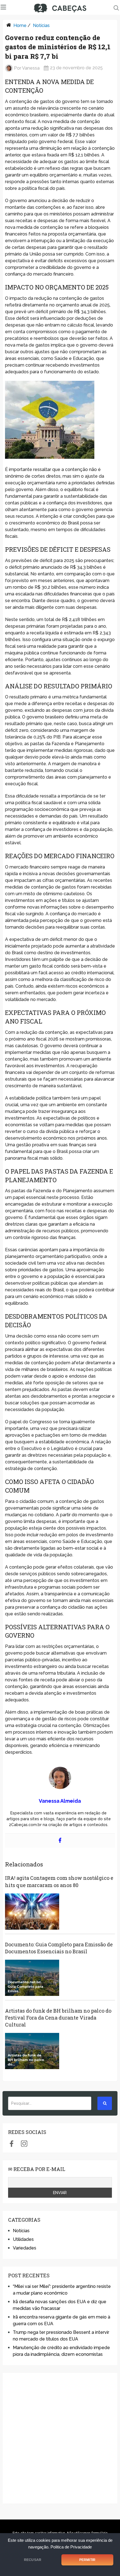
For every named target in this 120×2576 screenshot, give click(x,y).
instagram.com (24, 2143)
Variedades (25, 2248)
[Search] (105, 2103)
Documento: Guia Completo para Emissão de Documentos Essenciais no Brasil (59, 1948)
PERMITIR (87, 2560)
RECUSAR (33, 2560)
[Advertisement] (60, 2438)
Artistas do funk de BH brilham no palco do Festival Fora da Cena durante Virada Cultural (58, 2018)
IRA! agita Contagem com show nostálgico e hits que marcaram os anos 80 (59, 1881)
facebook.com (12, 2143)
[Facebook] (60, 1841)
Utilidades (23, 2239)
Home (20, 25)
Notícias (41, 25)
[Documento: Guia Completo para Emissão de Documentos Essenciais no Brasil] (32, 1978)
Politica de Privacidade (71, 2547)
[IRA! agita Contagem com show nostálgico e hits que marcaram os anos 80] (32, 1912)
